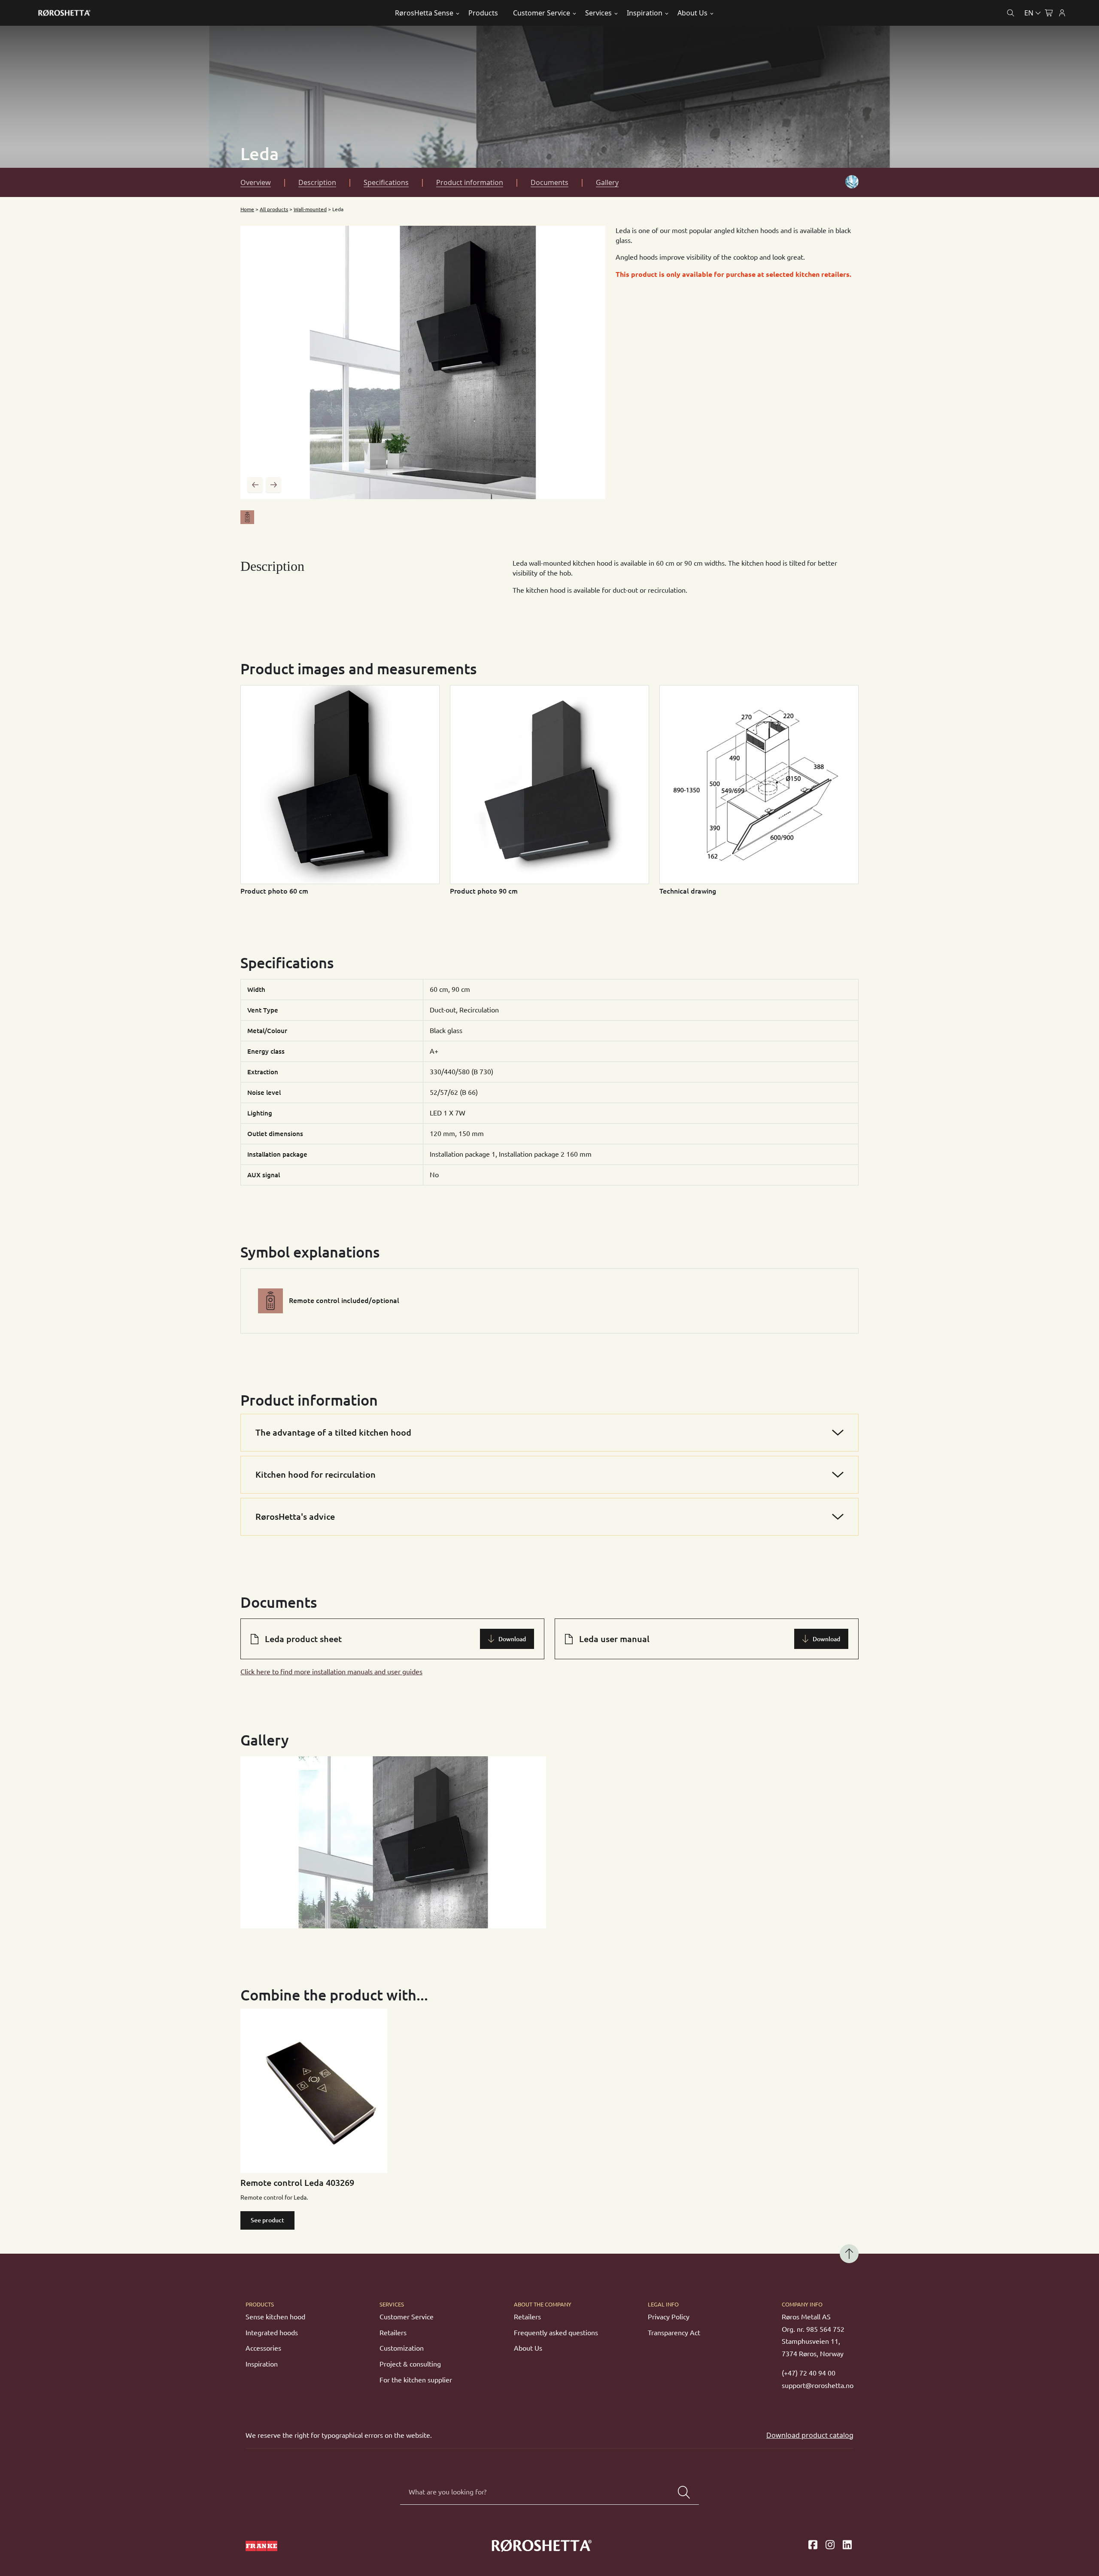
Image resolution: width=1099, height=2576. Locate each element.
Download (512, 1639)
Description (317, 182)
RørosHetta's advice (295, 1517)
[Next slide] (273, 485)
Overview (256, 182)
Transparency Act (674, 2333)
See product (267, 2220)
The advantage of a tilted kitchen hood (333, 1432)
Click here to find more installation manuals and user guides (331, 1672)
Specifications (386, 182)
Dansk (995, 33)
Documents (549, 182)
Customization (402, 2348)
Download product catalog (810, 2435)
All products (274, 209)
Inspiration (645, 13)
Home (247, 209)
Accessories (263, 2348)
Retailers (393, 2333)
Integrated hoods (272, 2333)
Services (598, 13)
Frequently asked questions (556, 2333)
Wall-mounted (310, 209)
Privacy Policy (669, 2317)
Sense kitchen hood (275, 2317)
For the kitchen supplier (416, 2380)
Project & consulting (410, 2364)
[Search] (684, 2492)
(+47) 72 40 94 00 (809, 2373)
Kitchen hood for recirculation (316, 1474)
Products (483, 13)
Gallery (607, 182)
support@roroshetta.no (818, 2385)
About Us (692, 13)
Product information (470, 182)
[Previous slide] (255, 485)
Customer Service (542, 13)
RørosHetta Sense (424, 13)
